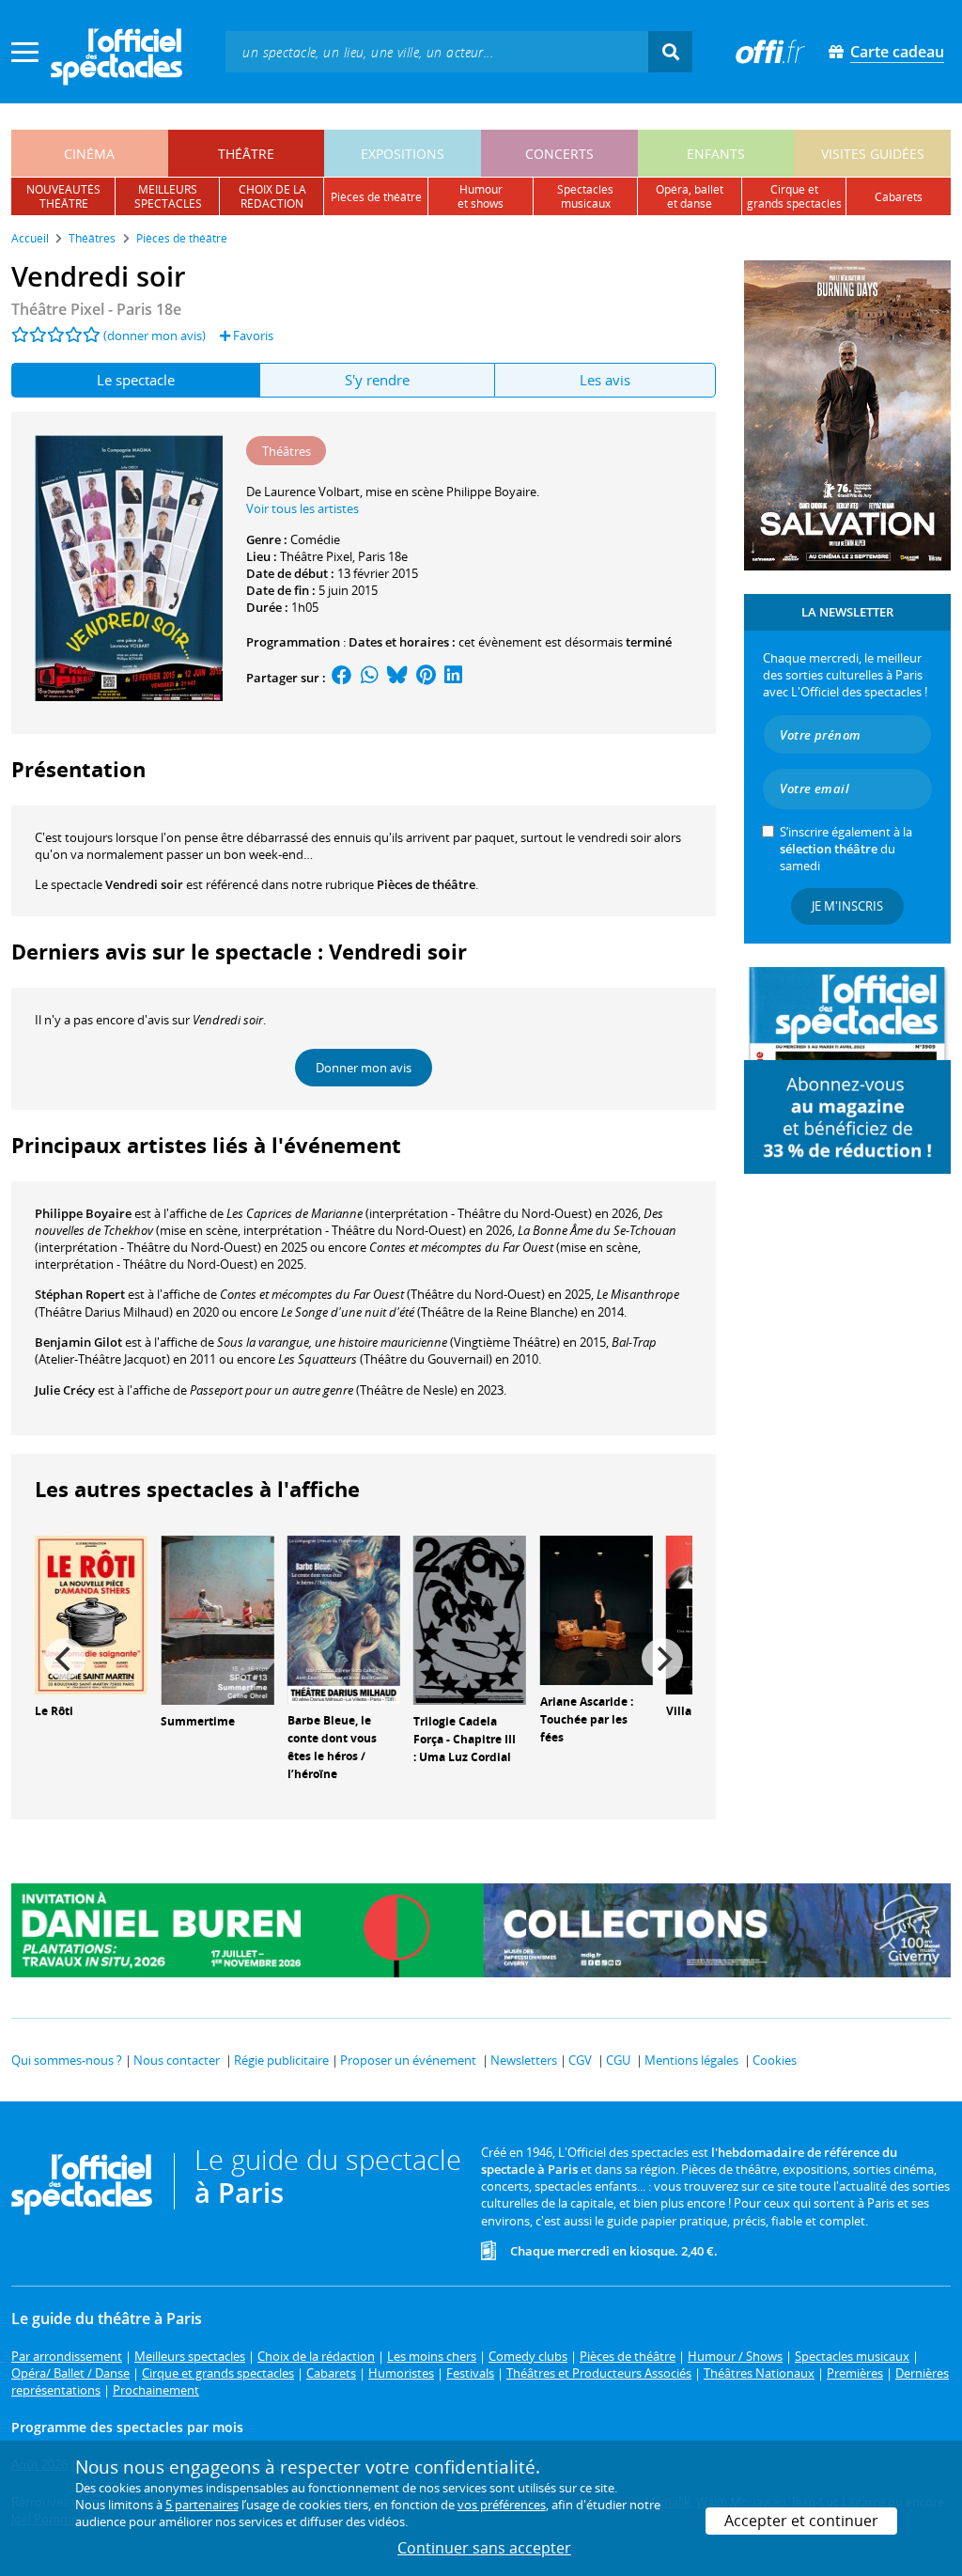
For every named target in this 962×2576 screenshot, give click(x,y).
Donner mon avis (364, 1068)
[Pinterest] (426, 678)
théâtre (246, 154)
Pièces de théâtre (426, 884)
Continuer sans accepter (484, 2548)
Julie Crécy (65, 1390)
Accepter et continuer (801, 2521)
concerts (559, 154)
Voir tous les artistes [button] (303, 508)
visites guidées (873, 154)
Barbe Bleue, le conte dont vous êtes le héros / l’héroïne (332, 1747)
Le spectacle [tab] (136, 380)
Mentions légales (691, 2060)
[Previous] (65, 1659)
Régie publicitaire (281, 2060)
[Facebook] (342, 678)
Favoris (252, 336)
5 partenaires (202, 2505)
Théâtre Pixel (316, 556)
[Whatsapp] (370, 678)
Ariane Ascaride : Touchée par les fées (587, 1719)
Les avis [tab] (605, 380)
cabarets (899, 197)
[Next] (662, 1659)
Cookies (775, 2060)
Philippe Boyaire (83, 1213)
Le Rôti (54, 1711)
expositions (403, 154)
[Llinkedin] (453, 678)
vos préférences (502, 2505)
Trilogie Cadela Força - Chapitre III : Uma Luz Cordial (465, 1739)
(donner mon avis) (155, 336)
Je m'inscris (847, 906)
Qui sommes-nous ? (67, 2060)
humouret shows (481, 196)
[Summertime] (217, 1619)
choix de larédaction (272, 196)
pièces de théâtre (376, 197)
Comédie (315, 539)
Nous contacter (177, 2060)
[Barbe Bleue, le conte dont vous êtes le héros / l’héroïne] (344, 1618)
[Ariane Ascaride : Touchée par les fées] (597, 1609)
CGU (618, 2060)
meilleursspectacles (168, 196)
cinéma (89, 154)
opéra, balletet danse (690, 196)
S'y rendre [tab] (377, 380)
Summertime (198, 1721)
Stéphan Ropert (80, 1294)
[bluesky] (397, 678)
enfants (716, 154)
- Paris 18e (96, 309)
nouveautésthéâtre (63, 196)
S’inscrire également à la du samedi (846, 849)
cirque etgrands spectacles (794, 196)
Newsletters (524, 2060)
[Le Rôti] (91, 1614)
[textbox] (437, 51)
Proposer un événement (408, 2060)
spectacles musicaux (585, 196)
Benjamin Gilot (78, 1342)
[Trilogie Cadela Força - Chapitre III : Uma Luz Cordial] (470, 1619)
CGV (580, 2060)
